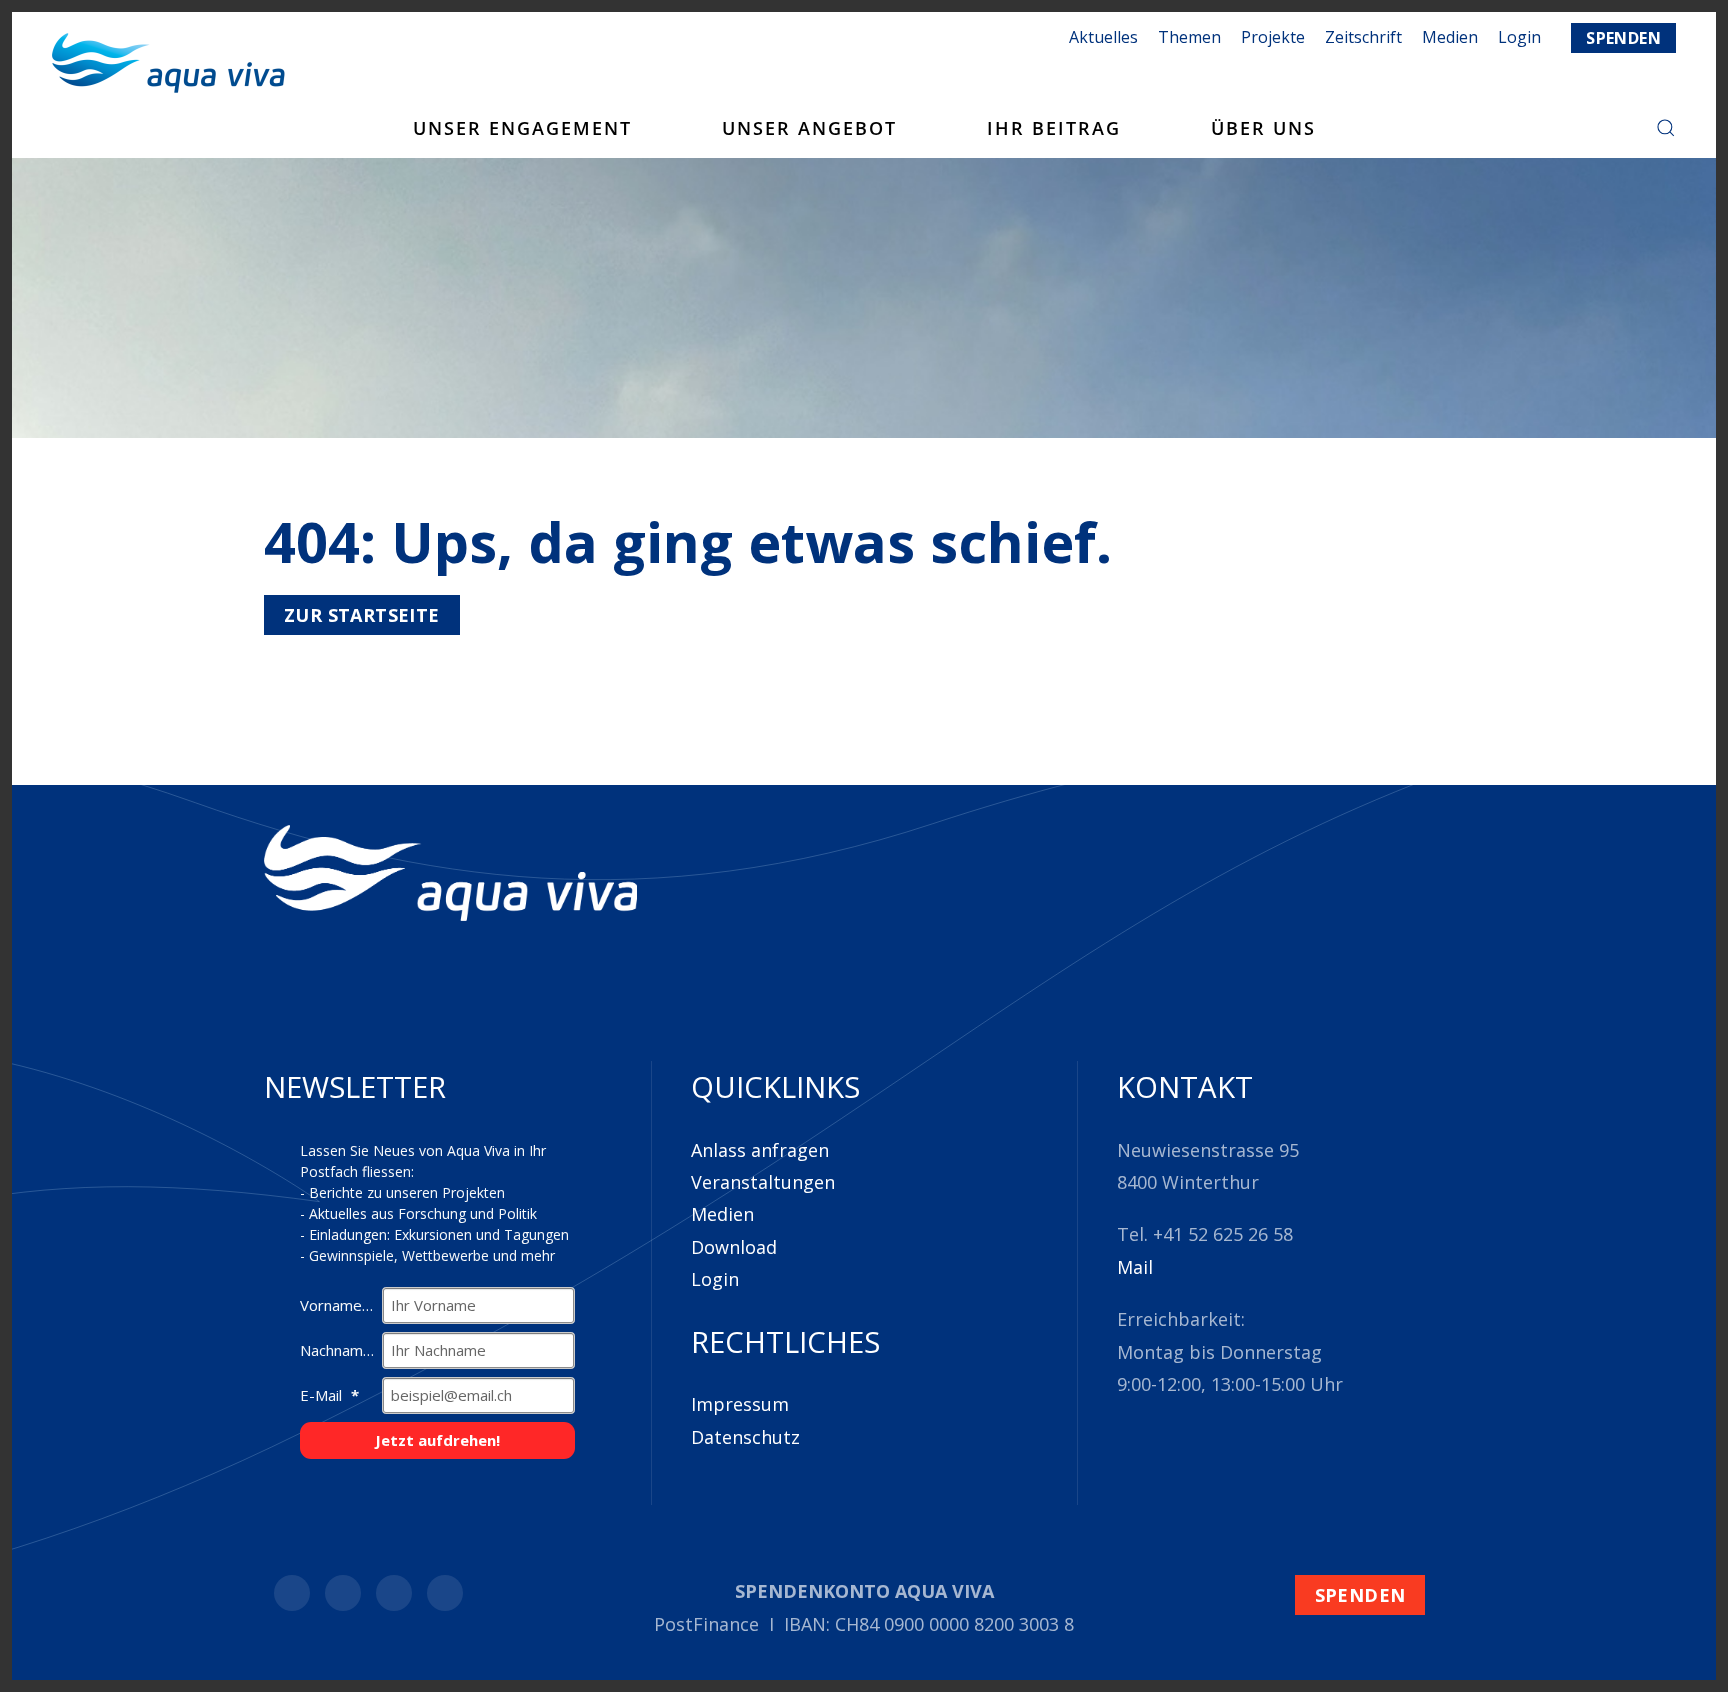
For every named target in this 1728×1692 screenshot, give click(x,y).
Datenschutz (745, 1437)
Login (715, 1279)
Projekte (1273, 37)
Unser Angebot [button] (809, 128)
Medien (1450, 37)
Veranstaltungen (763, 1182)
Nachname (338, 1350)
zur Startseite (362, 615)
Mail (1135, 1267)
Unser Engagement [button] (522, 128)
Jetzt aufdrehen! (437, 1440)
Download (734, 1247)
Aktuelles (1103, 37)
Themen (1189, 37)
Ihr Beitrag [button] (1054, 128)
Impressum (740, 1404)
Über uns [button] (1263, 128)
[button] (1666, 128)
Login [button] (1519, 37)
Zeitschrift (1363, 37)
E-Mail (323, 1395)
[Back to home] (168, 63)
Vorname (333, 1305)
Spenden (1623, 38)
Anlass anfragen (760, 1150)
